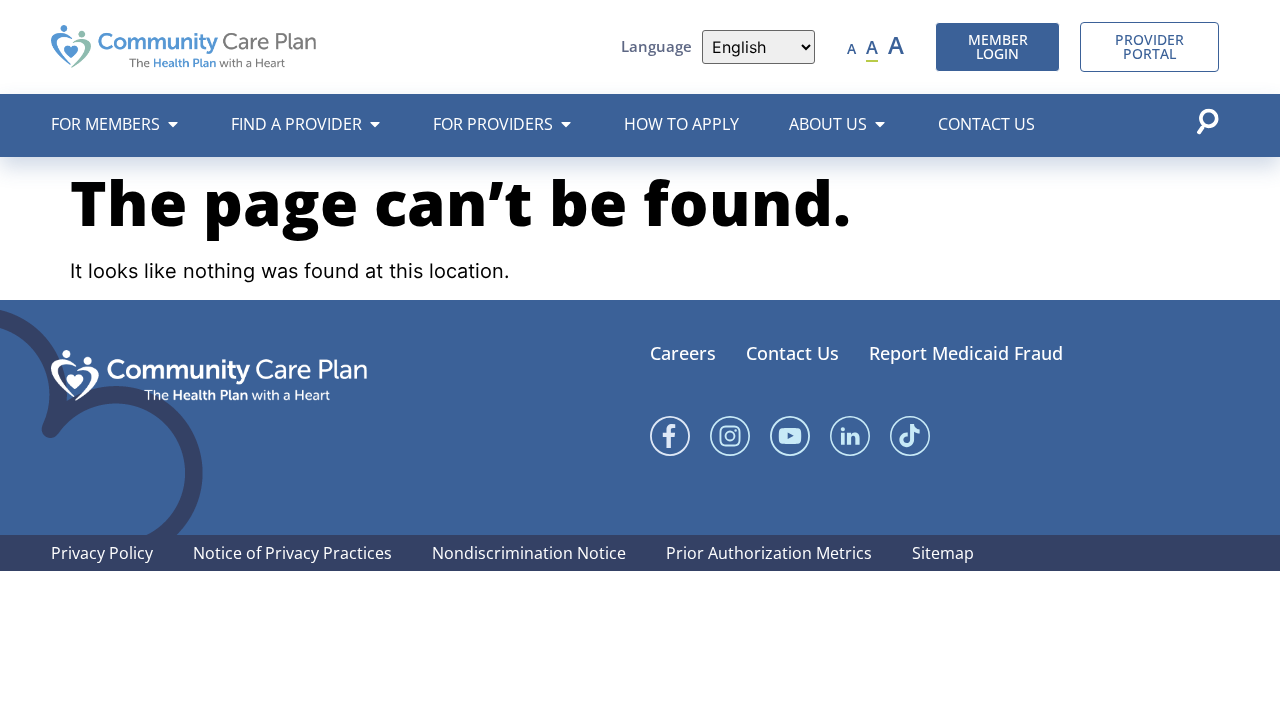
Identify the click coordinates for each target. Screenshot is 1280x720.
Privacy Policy (102, 553)
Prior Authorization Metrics (769, 553)
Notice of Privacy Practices (292, 553)
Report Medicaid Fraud (966, 353)
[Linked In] (850, 436)
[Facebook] (670, 436)
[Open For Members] (173, 124)
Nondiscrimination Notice (529, 553)
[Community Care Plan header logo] (183, 46)
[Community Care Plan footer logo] (209, 375)
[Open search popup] (1207, 121)
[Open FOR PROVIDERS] (566, 124)
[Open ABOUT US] (880, 124)
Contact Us (792, 353)
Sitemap (943, 553)
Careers (683, 353)
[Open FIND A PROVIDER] (375, 124)
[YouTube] (790, 436)
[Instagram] (730, 436)
